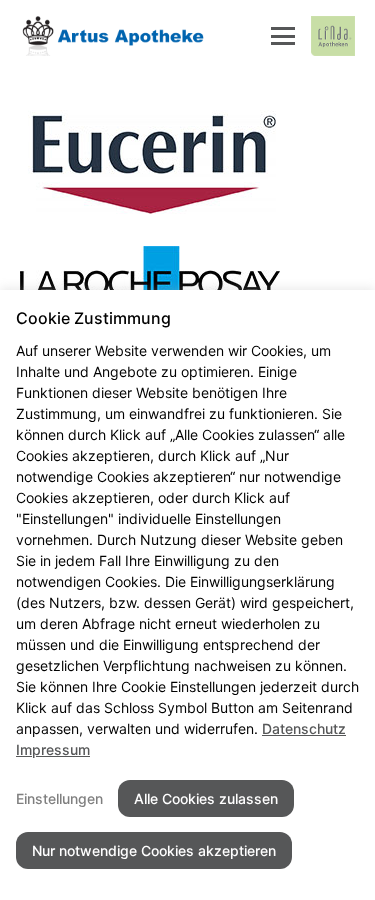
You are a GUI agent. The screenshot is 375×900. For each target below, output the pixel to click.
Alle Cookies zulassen (206, 798)
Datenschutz (304, 728)
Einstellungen (59, 798)
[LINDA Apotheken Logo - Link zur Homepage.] (333, 36)
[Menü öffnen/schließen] (283, 36)
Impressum (53, 749)
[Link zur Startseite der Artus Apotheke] (113, 36)
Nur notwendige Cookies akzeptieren (154, 850)
